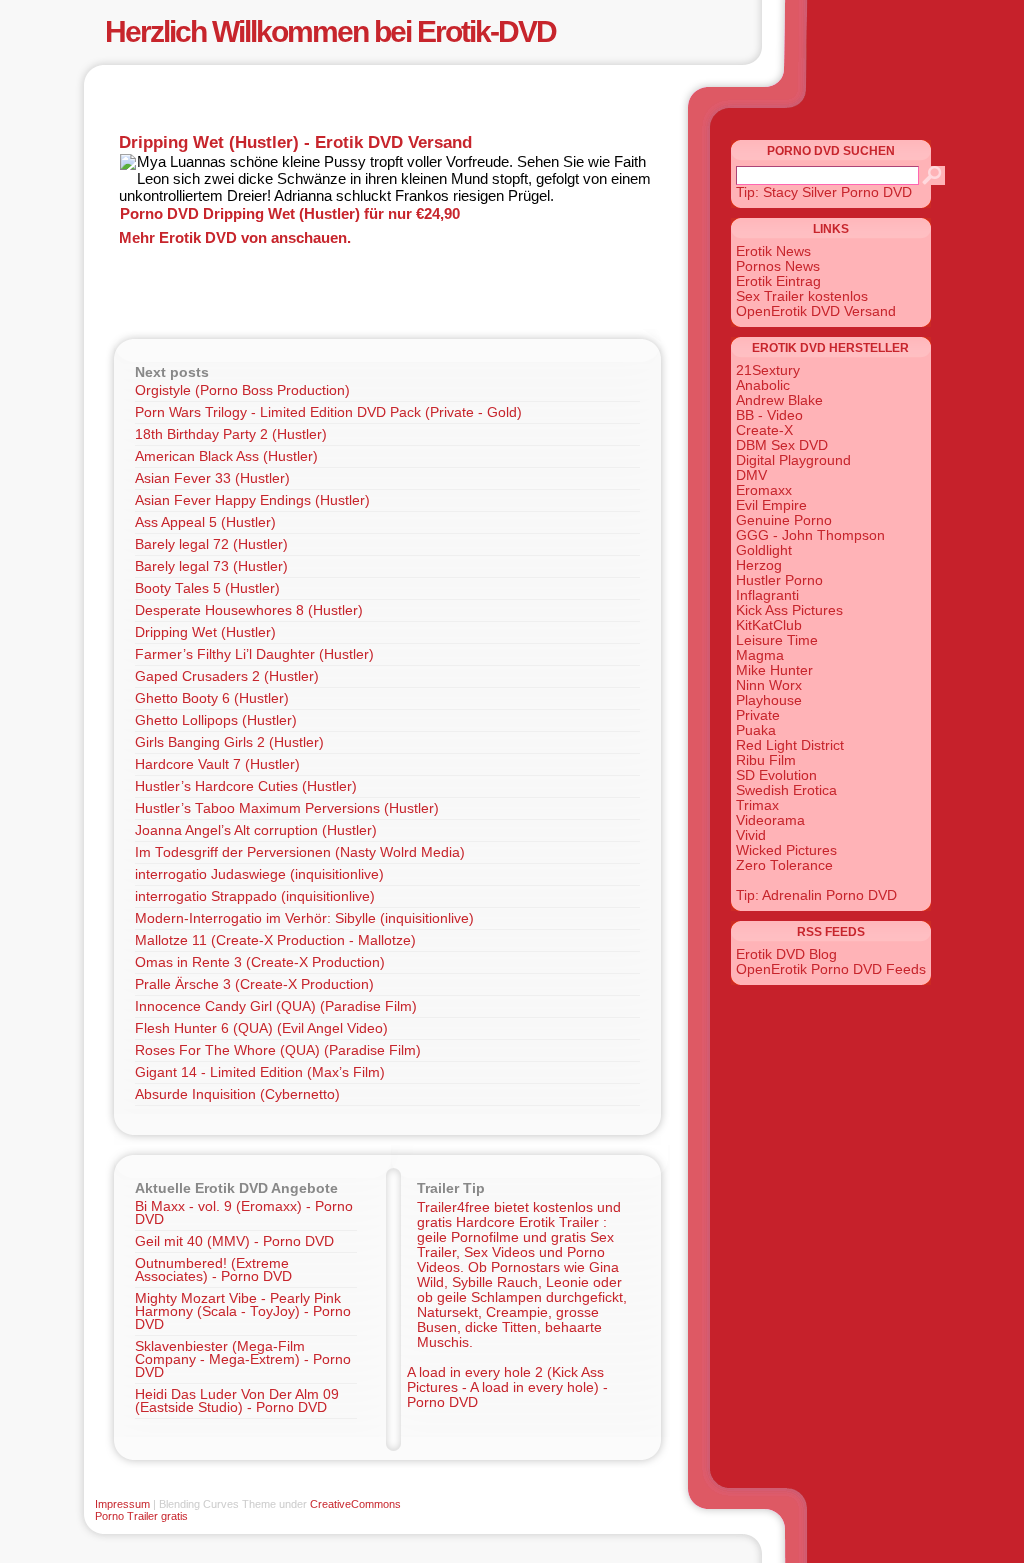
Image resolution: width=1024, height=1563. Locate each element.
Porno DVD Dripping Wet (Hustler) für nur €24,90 (290, 213)
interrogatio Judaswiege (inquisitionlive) (259, 874)
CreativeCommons (355, 1504)
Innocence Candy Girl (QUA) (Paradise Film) (276, 1006)
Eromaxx (764, 490)
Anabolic (763, 385)
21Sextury (768, 370)
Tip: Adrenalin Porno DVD (816, 895)
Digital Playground (793, 460)
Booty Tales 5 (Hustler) (207, 588)
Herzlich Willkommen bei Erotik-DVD (330, 31)
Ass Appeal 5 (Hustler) (205, 522)
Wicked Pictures (786, 850)
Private (758, 715)
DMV (751, 475)
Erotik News (773, 251)
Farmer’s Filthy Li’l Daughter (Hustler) (254, 654)
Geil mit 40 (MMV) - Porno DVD (234, 1241)
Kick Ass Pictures (789, 610)
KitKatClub (769, 625)
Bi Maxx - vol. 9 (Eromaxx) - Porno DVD (244, 1213)
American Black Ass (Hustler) (226, 456)
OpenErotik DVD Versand (816, 311)
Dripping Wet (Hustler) (205, 632)
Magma (760, 655)
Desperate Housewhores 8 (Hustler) (249, 610)
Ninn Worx (769, 685)
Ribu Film (766, 760)
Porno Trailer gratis (141, 1516)
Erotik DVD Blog (786, 954)
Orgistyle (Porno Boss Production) (242, 390)
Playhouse (769, 700)
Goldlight (764, 550)
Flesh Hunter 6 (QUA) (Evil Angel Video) (261, 1028)
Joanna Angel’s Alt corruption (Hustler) (256, 830)
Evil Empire (771, 505)
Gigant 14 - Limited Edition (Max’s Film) (260, 1072)
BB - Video (769, 415)
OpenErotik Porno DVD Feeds (831, 969)
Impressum (122, 1504)
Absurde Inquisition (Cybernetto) (237, 1094)
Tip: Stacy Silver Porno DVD (824, 192)
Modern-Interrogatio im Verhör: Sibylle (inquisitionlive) (304, 918)
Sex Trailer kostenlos (802, 296)
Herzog (759, 565)
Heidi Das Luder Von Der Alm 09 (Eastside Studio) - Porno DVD (237, 1401)
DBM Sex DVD (782, 445)
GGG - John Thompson (810, 535)
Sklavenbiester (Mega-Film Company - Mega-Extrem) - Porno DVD (243, 1359)
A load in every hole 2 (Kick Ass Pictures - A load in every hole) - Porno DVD (507, 1387)
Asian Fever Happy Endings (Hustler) (252, 500)
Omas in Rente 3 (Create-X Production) (260, 962)
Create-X (764, 430)
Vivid (751, 835)
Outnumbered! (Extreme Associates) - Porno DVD (213, 1270)
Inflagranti (767, 595)
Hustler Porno (779, 580)
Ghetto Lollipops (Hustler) (216, 720)
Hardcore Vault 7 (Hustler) (217, 764)
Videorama (770, 820)
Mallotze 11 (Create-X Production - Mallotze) (275, 940)
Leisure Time (777, 640)
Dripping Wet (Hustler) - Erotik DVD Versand (295, 142)
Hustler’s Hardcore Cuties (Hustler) (246, 786)
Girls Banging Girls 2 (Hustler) (229, 742)
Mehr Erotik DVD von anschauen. (235, 237)
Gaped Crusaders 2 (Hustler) (227, 676)
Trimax (757, 805)
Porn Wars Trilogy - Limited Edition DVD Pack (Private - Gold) (328, 412)
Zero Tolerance (784, 865)
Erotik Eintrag (778, 281)
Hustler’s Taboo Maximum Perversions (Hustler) (287, 808)
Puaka (756, 730)
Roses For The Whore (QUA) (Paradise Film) (278, 1050)
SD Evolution (776, 775)
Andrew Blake (779, 400)
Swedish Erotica (786, 790)
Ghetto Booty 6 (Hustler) (212, 698)
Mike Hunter (774, 670)
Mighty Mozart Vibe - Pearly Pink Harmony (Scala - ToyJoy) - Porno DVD (243, 1311)
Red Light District (790, 745)
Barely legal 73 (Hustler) (211, 566)
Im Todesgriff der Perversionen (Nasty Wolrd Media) (300, 852)
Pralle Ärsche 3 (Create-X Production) (254, 984)
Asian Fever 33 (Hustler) (212, 478)
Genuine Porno (784, 520)
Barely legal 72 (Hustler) (211, 544)
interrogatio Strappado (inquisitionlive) (255, 896)
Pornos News (778, 266)
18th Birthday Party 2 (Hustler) (231, 434)
